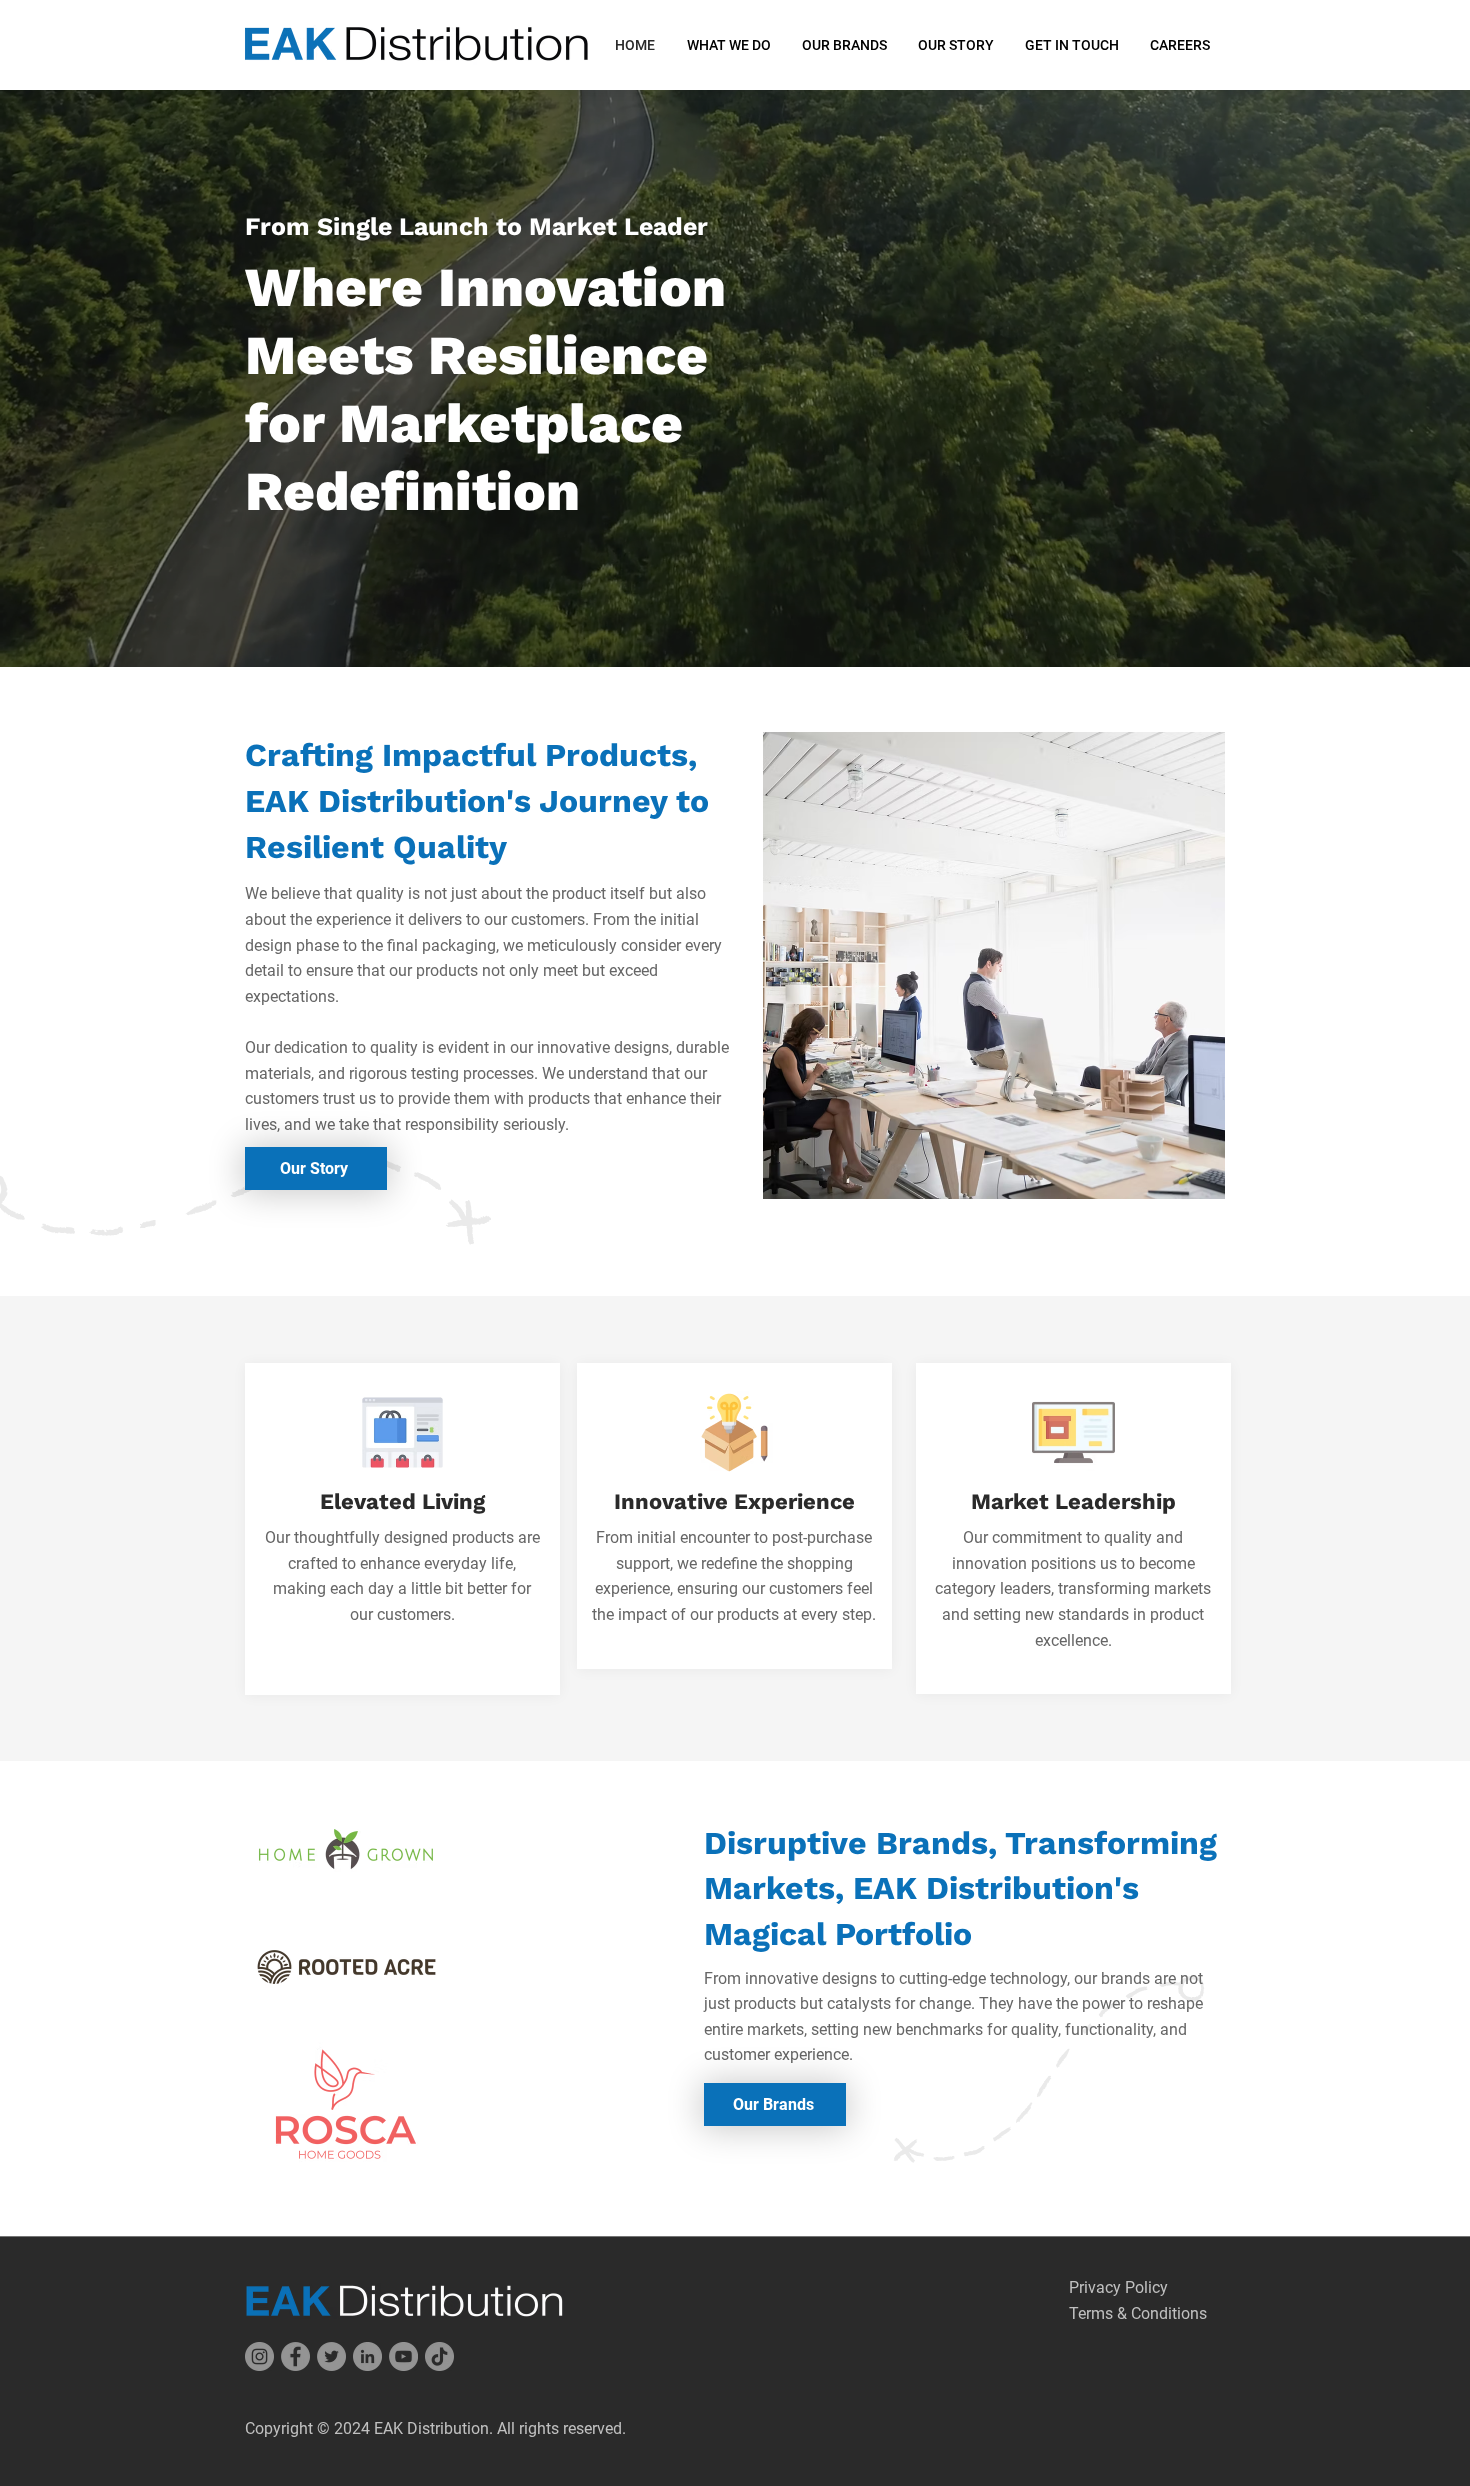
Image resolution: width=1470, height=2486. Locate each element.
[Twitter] (331, 2356)
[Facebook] (295, 2356)
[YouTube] (403, 2356)
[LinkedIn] (367, 2356)
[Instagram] (259, 2356)
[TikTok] (439, 2356)
